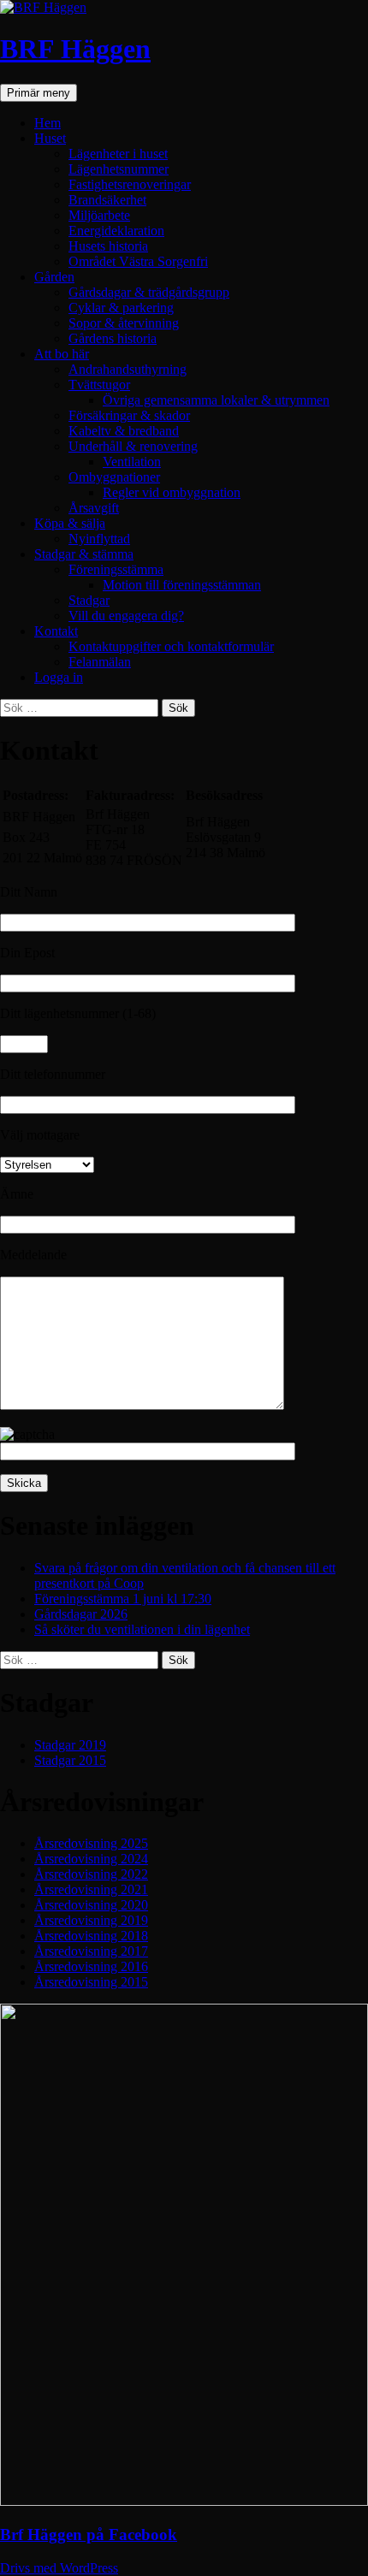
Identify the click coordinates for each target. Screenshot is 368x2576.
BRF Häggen (75, 49)
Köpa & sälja (70, 523)
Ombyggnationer (114, 477)
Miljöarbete (99, 215)
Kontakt (56, 631)
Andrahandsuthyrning (128, 369)
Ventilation (132, 462)
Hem (47, 123)
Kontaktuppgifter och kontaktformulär (171, 646)
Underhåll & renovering (133, 446)
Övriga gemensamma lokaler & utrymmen (216, 400)
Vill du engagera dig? (126, 616)
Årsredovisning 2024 (91, 1859)
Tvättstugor (99, 385)
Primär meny (39, 93)
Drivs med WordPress (59, 2568)
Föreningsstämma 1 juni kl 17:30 (123, 1599)
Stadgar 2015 (70, 1760)
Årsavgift (94, 508)
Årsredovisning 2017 (91, 1951)
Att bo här (62, 354)
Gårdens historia (113, 338)
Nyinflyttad (99, 539)
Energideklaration (116, 231)
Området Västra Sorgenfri (138, 261)
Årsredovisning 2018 (91, 1936)
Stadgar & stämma (84, 554)
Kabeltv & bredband (124, 431)
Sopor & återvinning (124, 323)
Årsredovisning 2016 (91, 1966)
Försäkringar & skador (129, 415)
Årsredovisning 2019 (91, 1920)
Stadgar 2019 (70, 1745)
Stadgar (89, 600)
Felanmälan (100, 662)
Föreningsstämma (116, 569)
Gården (54, 277)
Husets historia (108, 246)
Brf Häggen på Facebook (89, 2535)
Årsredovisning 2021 (91, 1889)
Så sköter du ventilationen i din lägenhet (142, 1629)
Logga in (59, 677)
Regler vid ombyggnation (172, 492)
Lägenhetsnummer (119, 169)
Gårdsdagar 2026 (81, 1614)
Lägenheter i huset (118, 154)
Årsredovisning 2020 (91, 1905)
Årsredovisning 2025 (91, 1843)
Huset (50, 138)
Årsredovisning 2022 (91, 1874)
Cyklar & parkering (121, 308)
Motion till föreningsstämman (182, 585)
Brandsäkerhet (107, 200)
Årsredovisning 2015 (91, 1982)
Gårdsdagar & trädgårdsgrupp (149, 292)
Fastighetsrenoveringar (130, 184)
